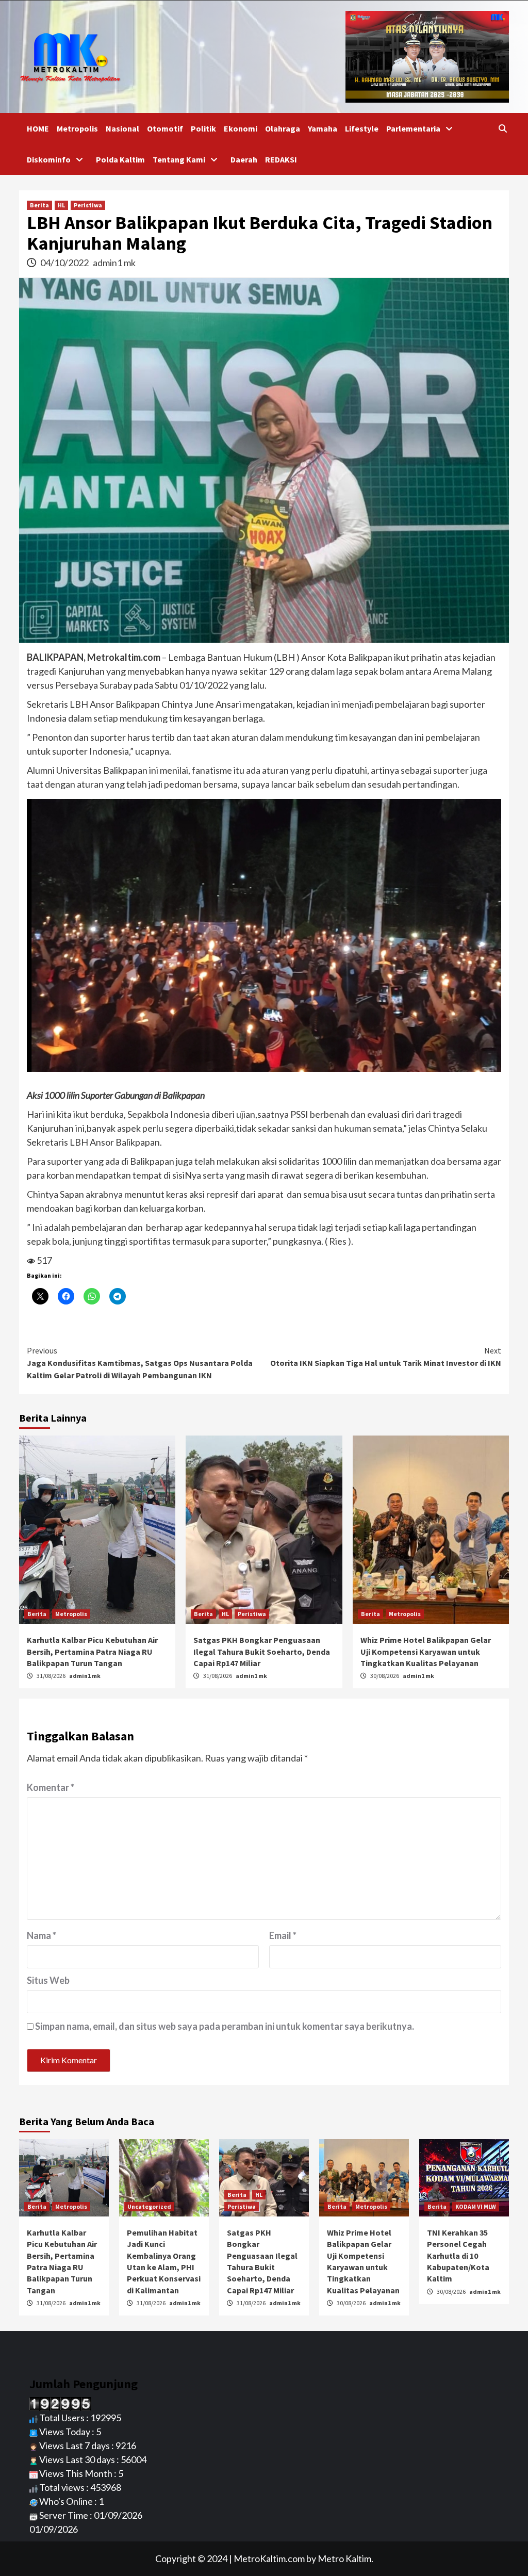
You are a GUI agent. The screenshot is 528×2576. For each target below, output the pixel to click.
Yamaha (323, 128)
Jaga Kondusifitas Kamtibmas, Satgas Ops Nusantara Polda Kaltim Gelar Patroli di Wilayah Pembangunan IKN (140, 1363)
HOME (38, 128)
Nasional (122, 128)
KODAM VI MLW (476, 2206)
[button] (264, 935)
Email (283, 1935)
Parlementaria (413, 128)
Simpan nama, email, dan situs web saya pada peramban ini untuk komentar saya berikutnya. (225, 2026)
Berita (39, 205)
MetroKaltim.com (269, 2558)
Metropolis (77, 128)
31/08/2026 (52, 1676)
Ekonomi (241, 128)
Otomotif (165, 128)
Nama (42, 1935)
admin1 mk (114, 263)
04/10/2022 (65, 263)
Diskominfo (49, 159)
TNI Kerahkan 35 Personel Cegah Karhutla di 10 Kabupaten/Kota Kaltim (458, 2256)
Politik (203, 128)
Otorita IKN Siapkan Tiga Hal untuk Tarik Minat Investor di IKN (386, 1357)
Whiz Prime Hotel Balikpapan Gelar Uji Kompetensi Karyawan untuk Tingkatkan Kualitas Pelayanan (426, 1651)
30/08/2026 (385, 1676)
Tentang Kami (179, 159)
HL (61, 205)
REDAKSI (281, 159)
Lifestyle (362, 128)
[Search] (502, 128)
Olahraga (283, 128)
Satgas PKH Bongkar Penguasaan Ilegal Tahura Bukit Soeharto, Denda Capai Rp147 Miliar (262, 1651)
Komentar (51, 1787)
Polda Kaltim (120, 159)
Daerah (244, 159)
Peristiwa (88, 205)
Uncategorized (149, 2206)
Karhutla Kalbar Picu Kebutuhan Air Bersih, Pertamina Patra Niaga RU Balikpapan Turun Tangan (92, 1651)
